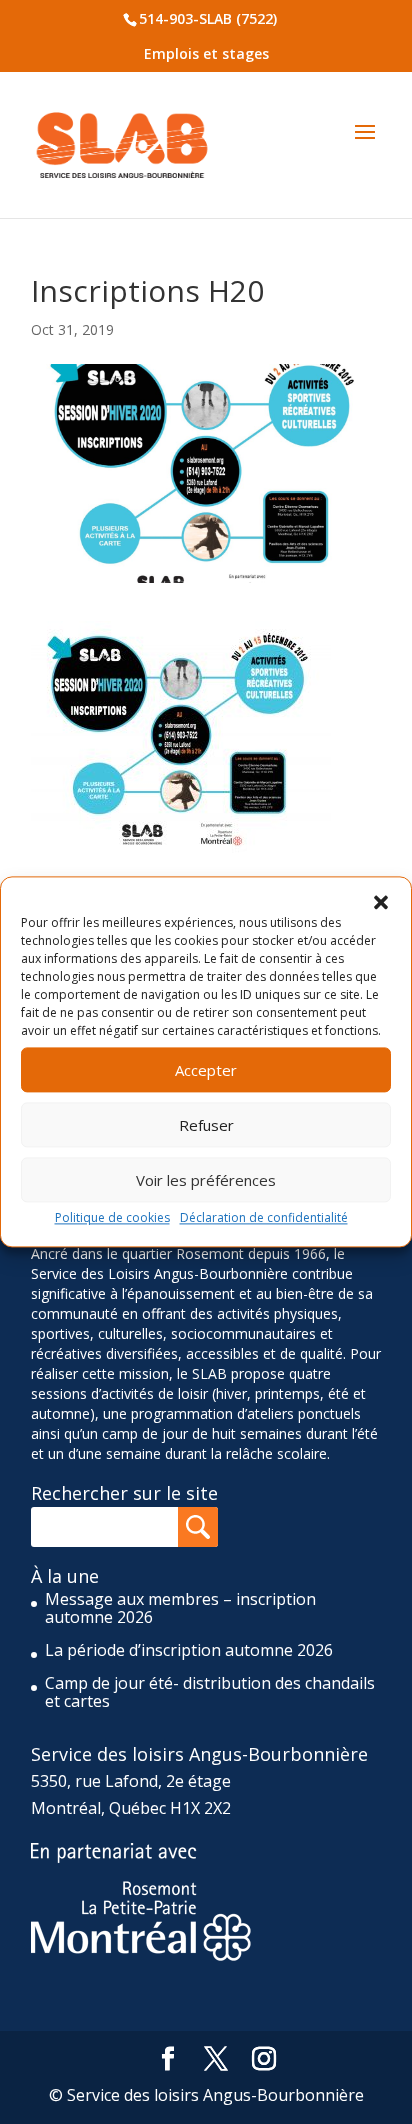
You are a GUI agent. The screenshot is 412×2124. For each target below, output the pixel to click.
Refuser (206, 1125)
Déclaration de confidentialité (264, 1217)
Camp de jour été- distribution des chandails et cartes (210, 1692)
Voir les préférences (206, 1180)
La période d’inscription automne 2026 (189, 1650)
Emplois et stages (206, 53)
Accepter (206, 1070)
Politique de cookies (112, 1217)
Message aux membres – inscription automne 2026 (180, 1608)
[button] (381, 902)
